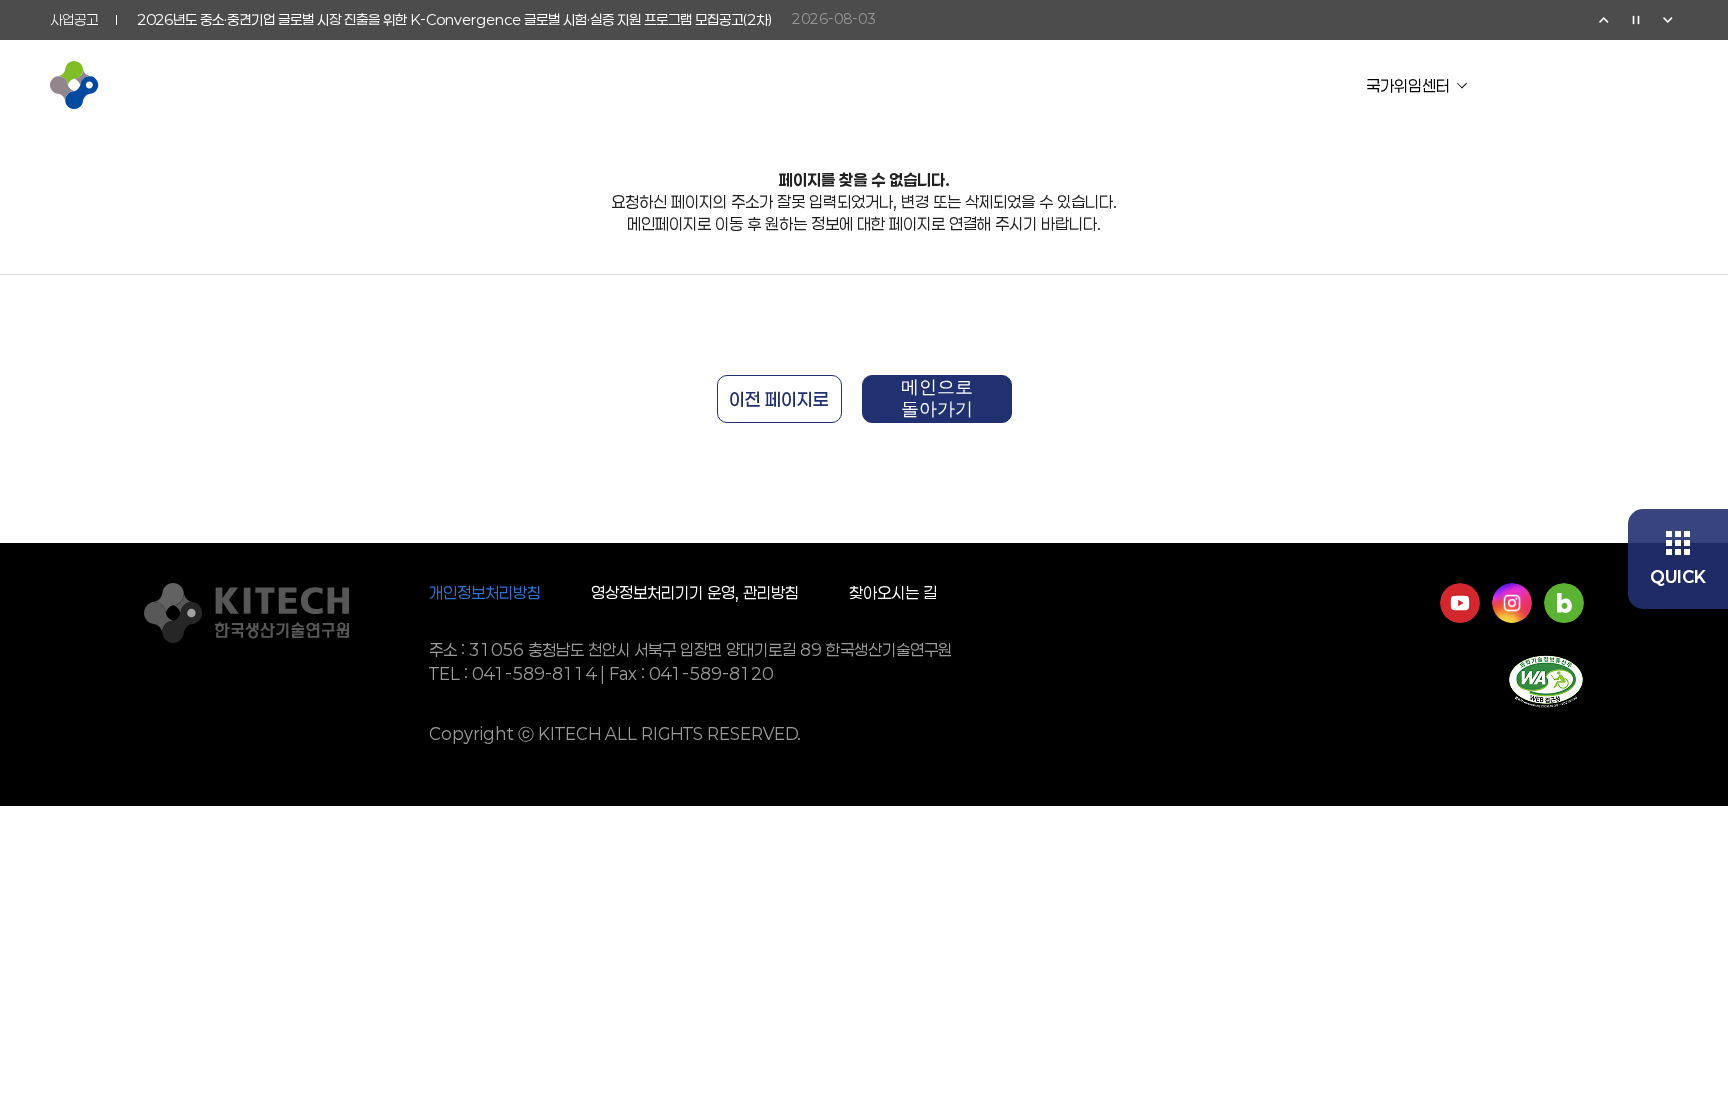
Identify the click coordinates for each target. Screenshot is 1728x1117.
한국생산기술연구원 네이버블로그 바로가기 (1564, 603)
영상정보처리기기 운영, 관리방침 (695, 592)
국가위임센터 (1408, 85)
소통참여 (1049, 84)
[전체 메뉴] (1666, 85)
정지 (1636, 20)
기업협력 (901, 84)
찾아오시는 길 (893, 592)
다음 (1668, 20)
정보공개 (1197, 84)
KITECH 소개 (579, 84)
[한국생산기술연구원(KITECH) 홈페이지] (135, 85)
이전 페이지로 (779, 399)
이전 (1604, 20)
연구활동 (753, 84)
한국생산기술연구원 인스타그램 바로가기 (1512, 603)
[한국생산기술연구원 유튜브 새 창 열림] (1522, 85)
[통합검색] (1618, 85)
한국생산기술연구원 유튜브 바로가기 (1460, 603)
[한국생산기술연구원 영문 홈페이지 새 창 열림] (1570, 85)
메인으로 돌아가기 (937, 398)
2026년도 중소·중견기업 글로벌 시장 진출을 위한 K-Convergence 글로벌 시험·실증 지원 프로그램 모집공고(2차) (454, 19)
